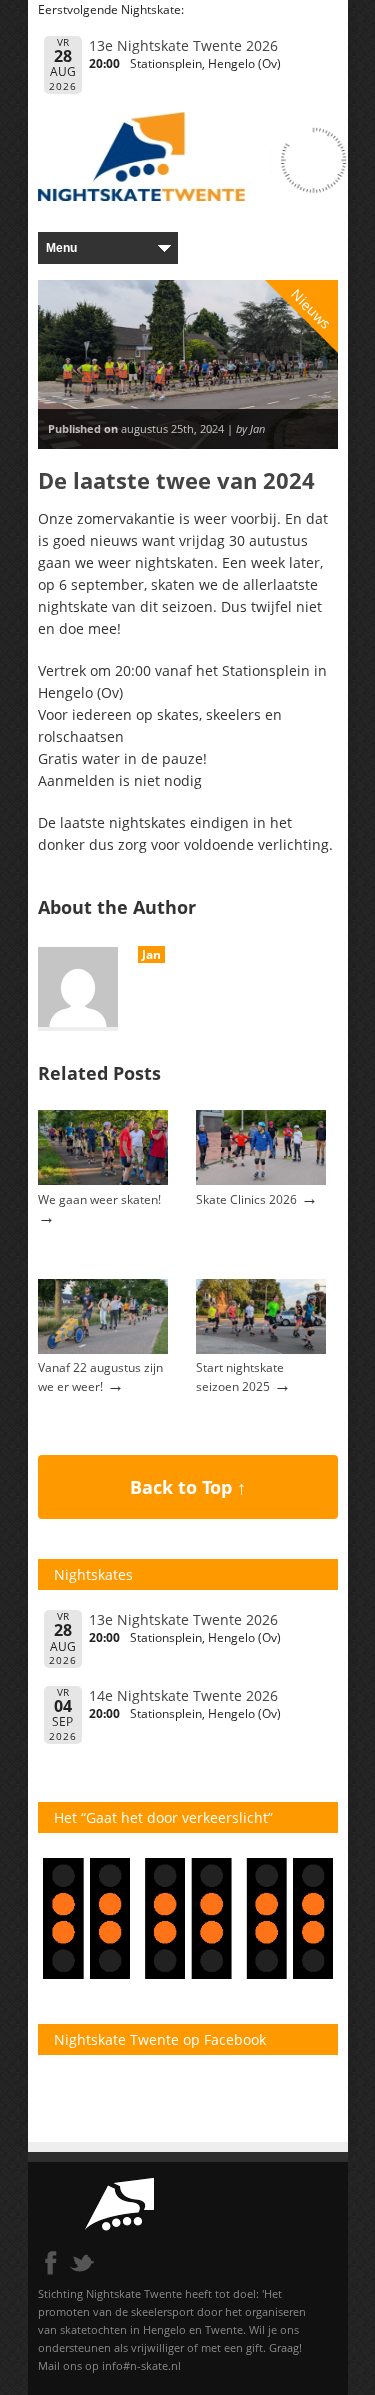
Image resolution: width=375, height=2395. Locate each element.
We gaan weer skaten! (99, 1199)
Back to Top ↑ (188, 1487)
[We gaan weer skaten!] (103, 1180)
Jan (151, 954)
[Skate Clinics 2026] (261, 1180)
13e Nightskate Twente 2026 (183, 45)
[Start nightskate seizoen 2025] (261, 1349)
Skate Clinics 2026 (246, 1199)
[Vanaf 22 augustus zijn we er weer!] (103, 1349)
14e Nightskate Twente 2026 (183, 1695)
